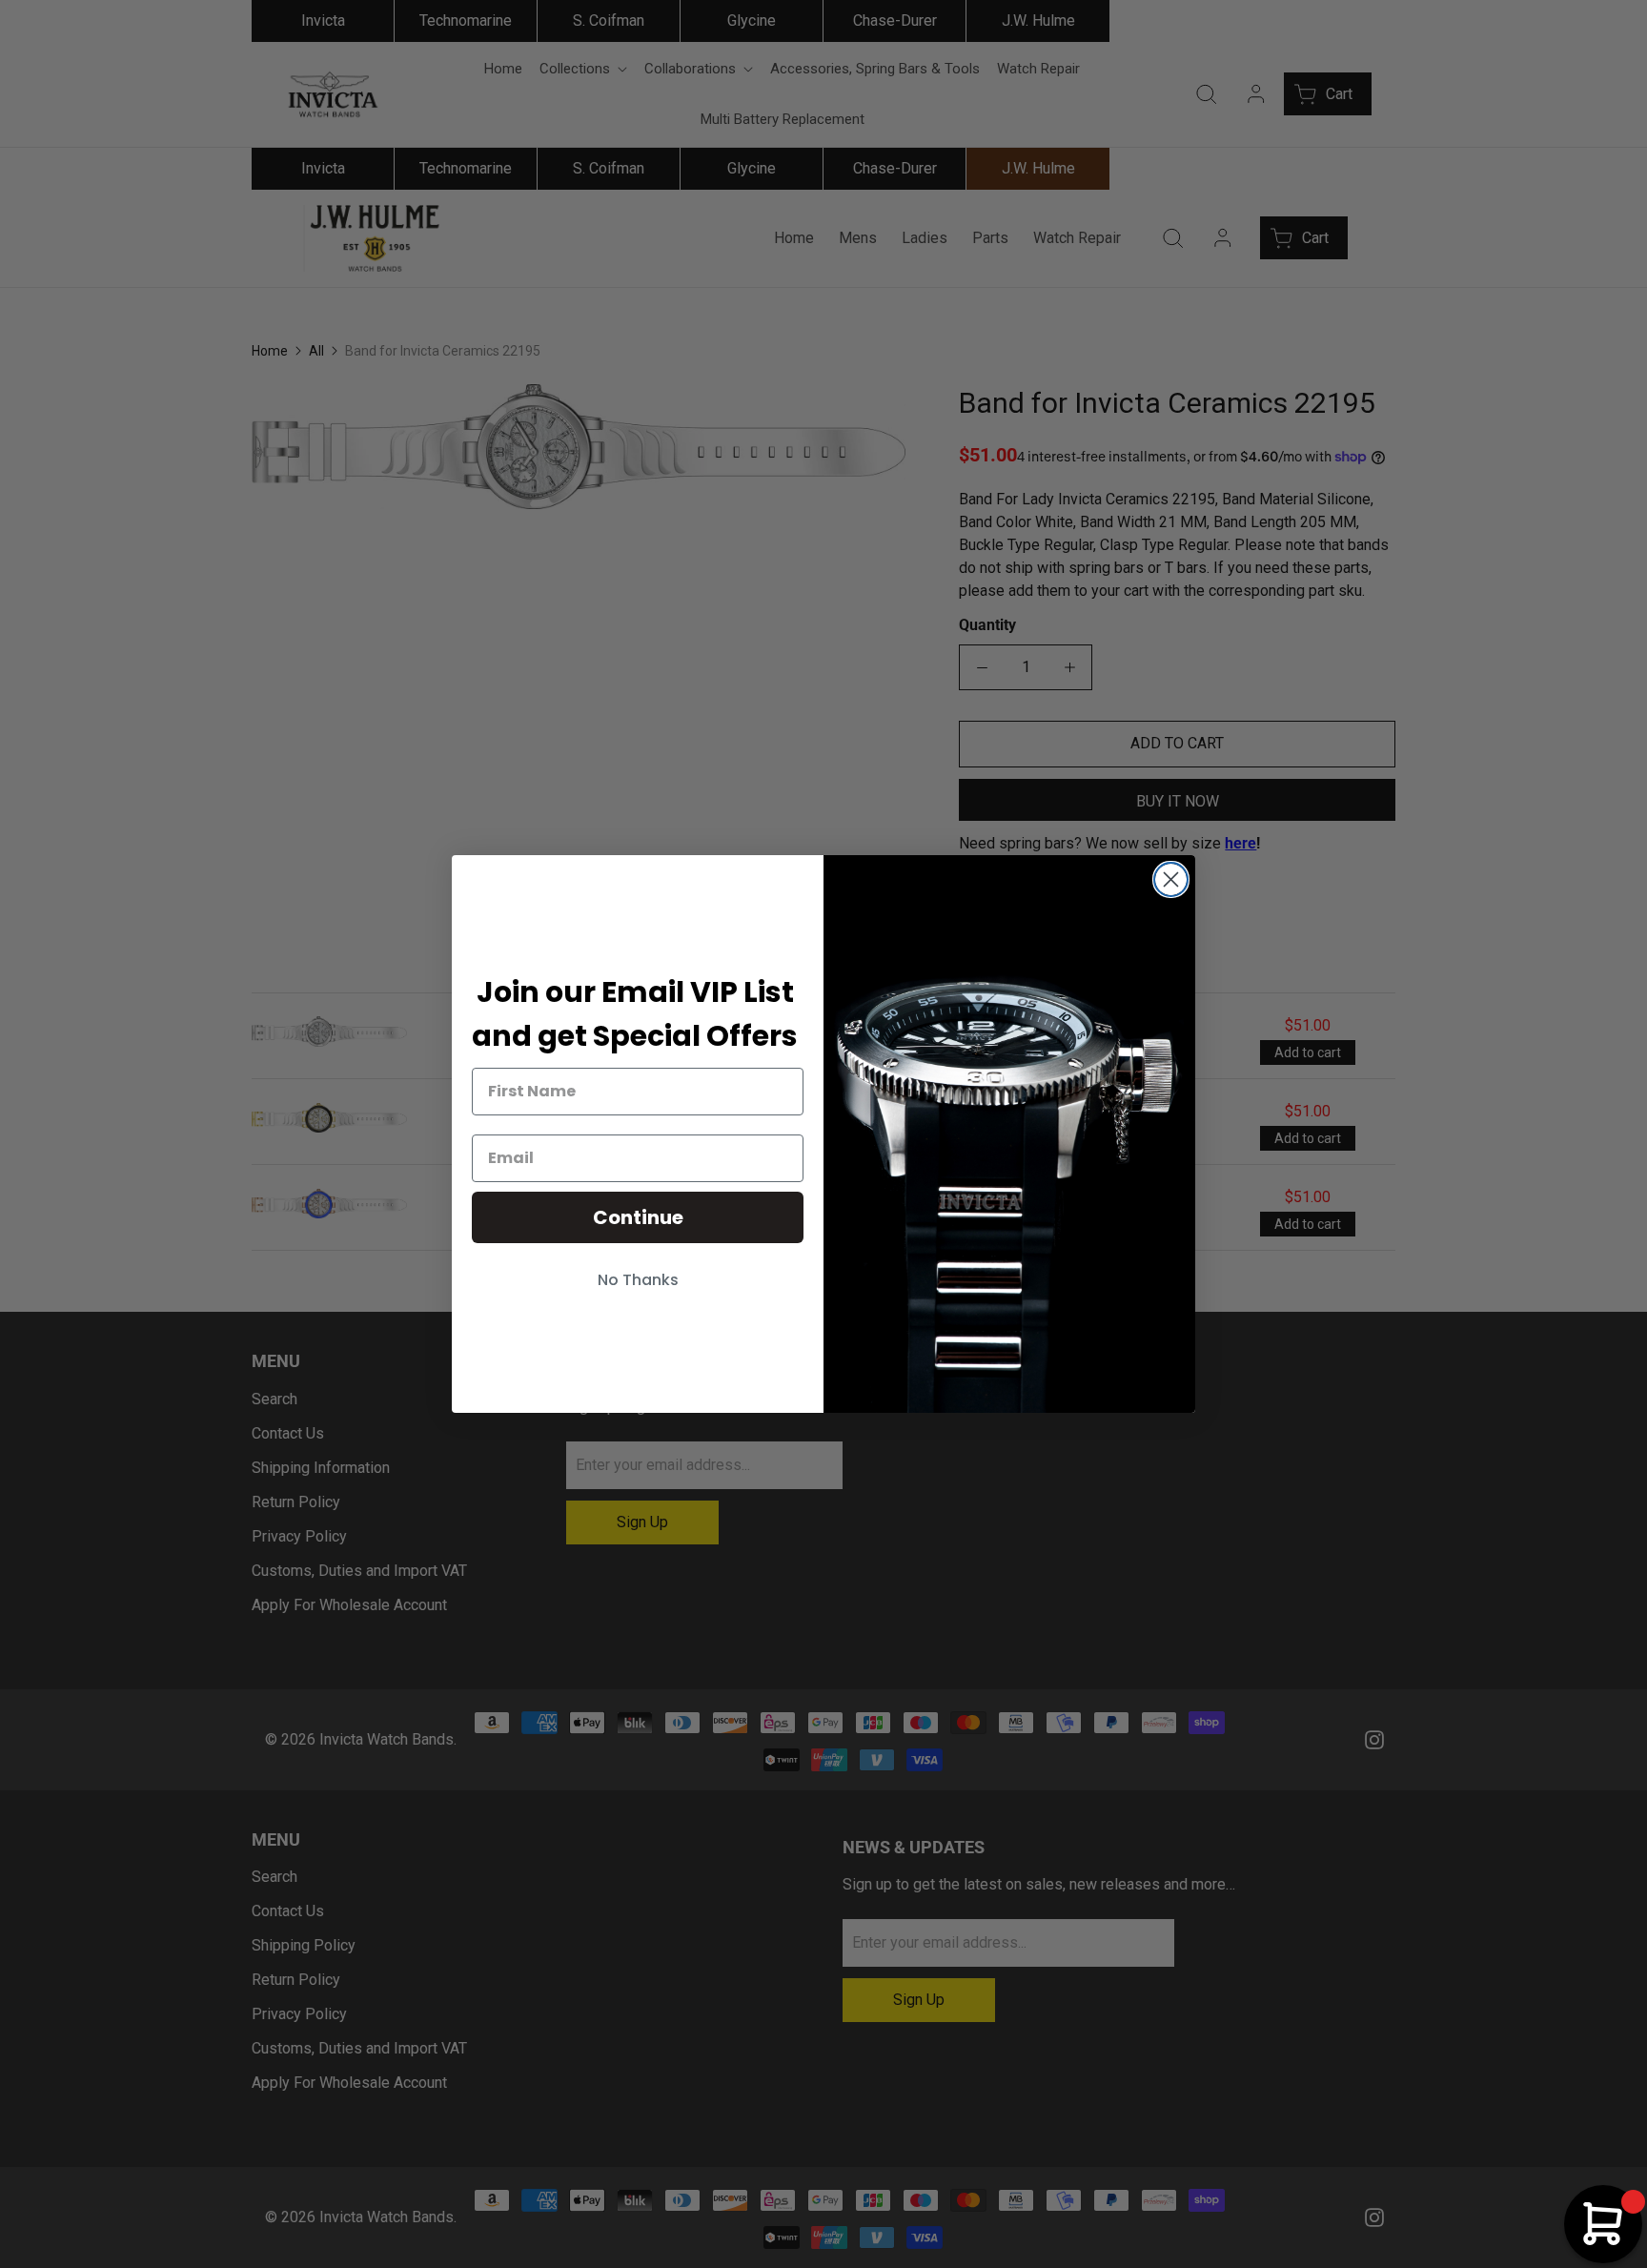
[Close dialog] (1171, 879)
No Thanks (638, 1280)
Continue (638, 1217)
